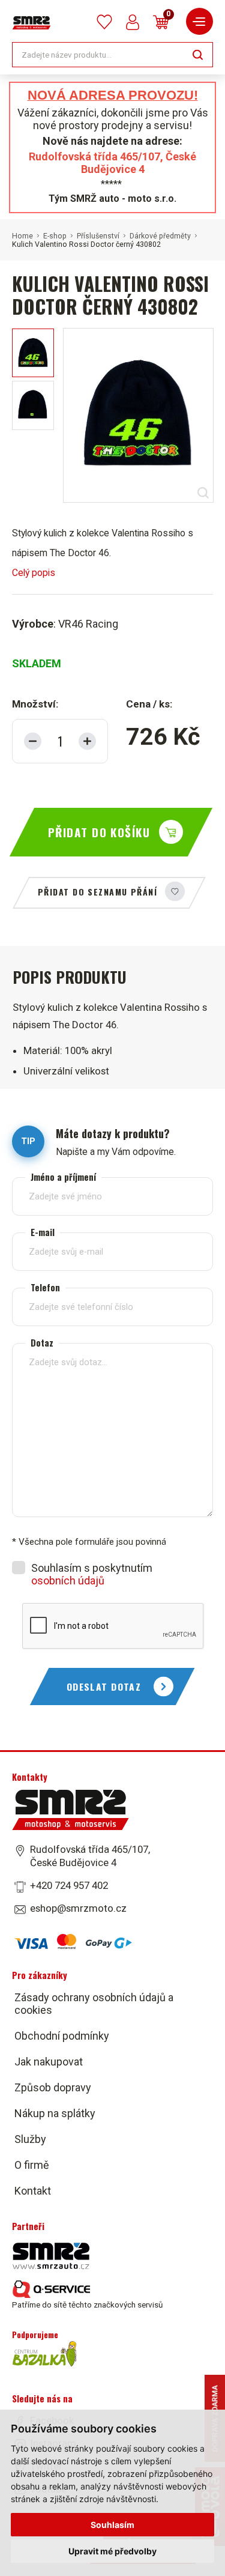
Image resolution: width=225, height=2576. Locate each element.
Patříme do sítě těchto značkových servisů (87, 2305)
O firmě (32, 2165)
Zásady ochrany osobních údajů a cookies (94, 2004)
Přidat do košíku (99, 832)
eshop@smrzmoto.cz (78, 1908)
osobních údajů (68, 1580)
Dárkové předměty (160, 236)
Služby (30, 2139)
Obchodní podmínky (62, 2036)
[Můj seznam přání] (104, 22)
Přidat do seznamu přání (97, 892)
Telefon (45, 1287)
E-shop (55, 236)
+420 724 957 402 (69, 1885)
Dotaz (42, 1343)
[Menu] (199, 21)
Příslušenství (98, 236)
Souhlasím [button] (112, 2525)
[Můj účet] (133, 22)
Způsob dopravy (53, 2087)
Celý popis (34, 573)
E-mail (43, 1232)
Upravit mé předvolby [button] (112, 2551)
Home (22, 236)
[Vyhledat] (198, 54)
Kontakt (33, 2191)
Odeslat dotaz (104, 1687)
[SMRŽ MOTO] (31, 23)
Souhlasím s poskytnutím (92, 1574)
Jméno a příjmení (63, 1177)
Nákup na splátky (55, 2113)
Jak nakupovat (49, 2062)
